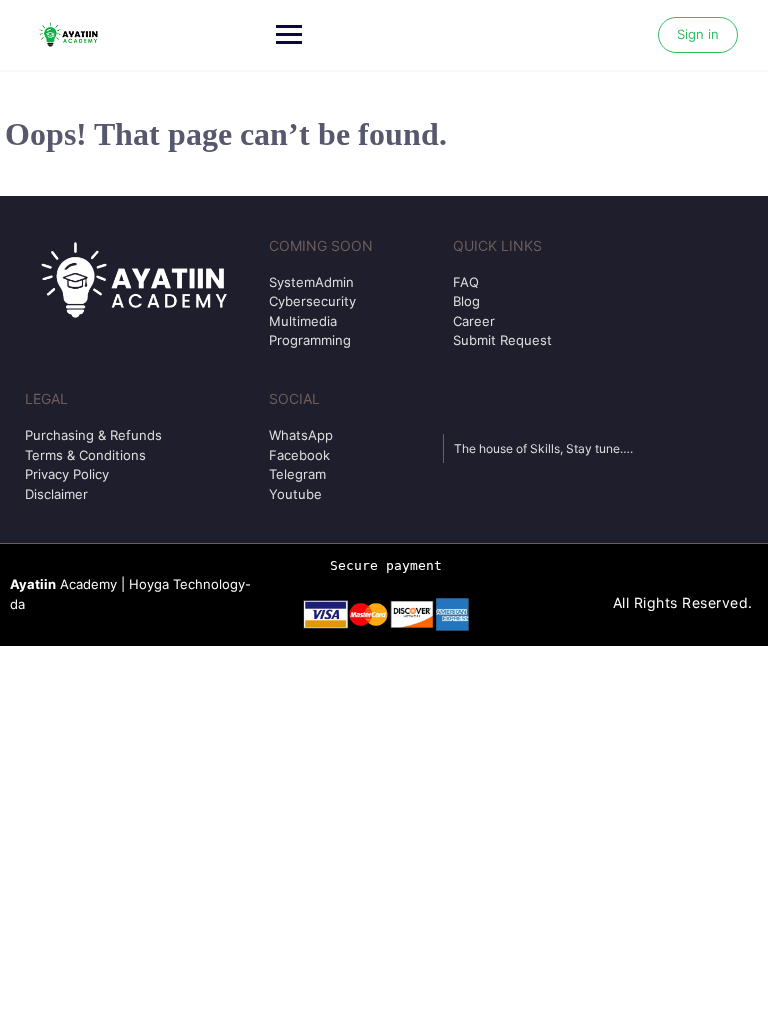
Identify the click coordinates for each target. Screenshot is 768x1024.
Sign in (698, 34)
